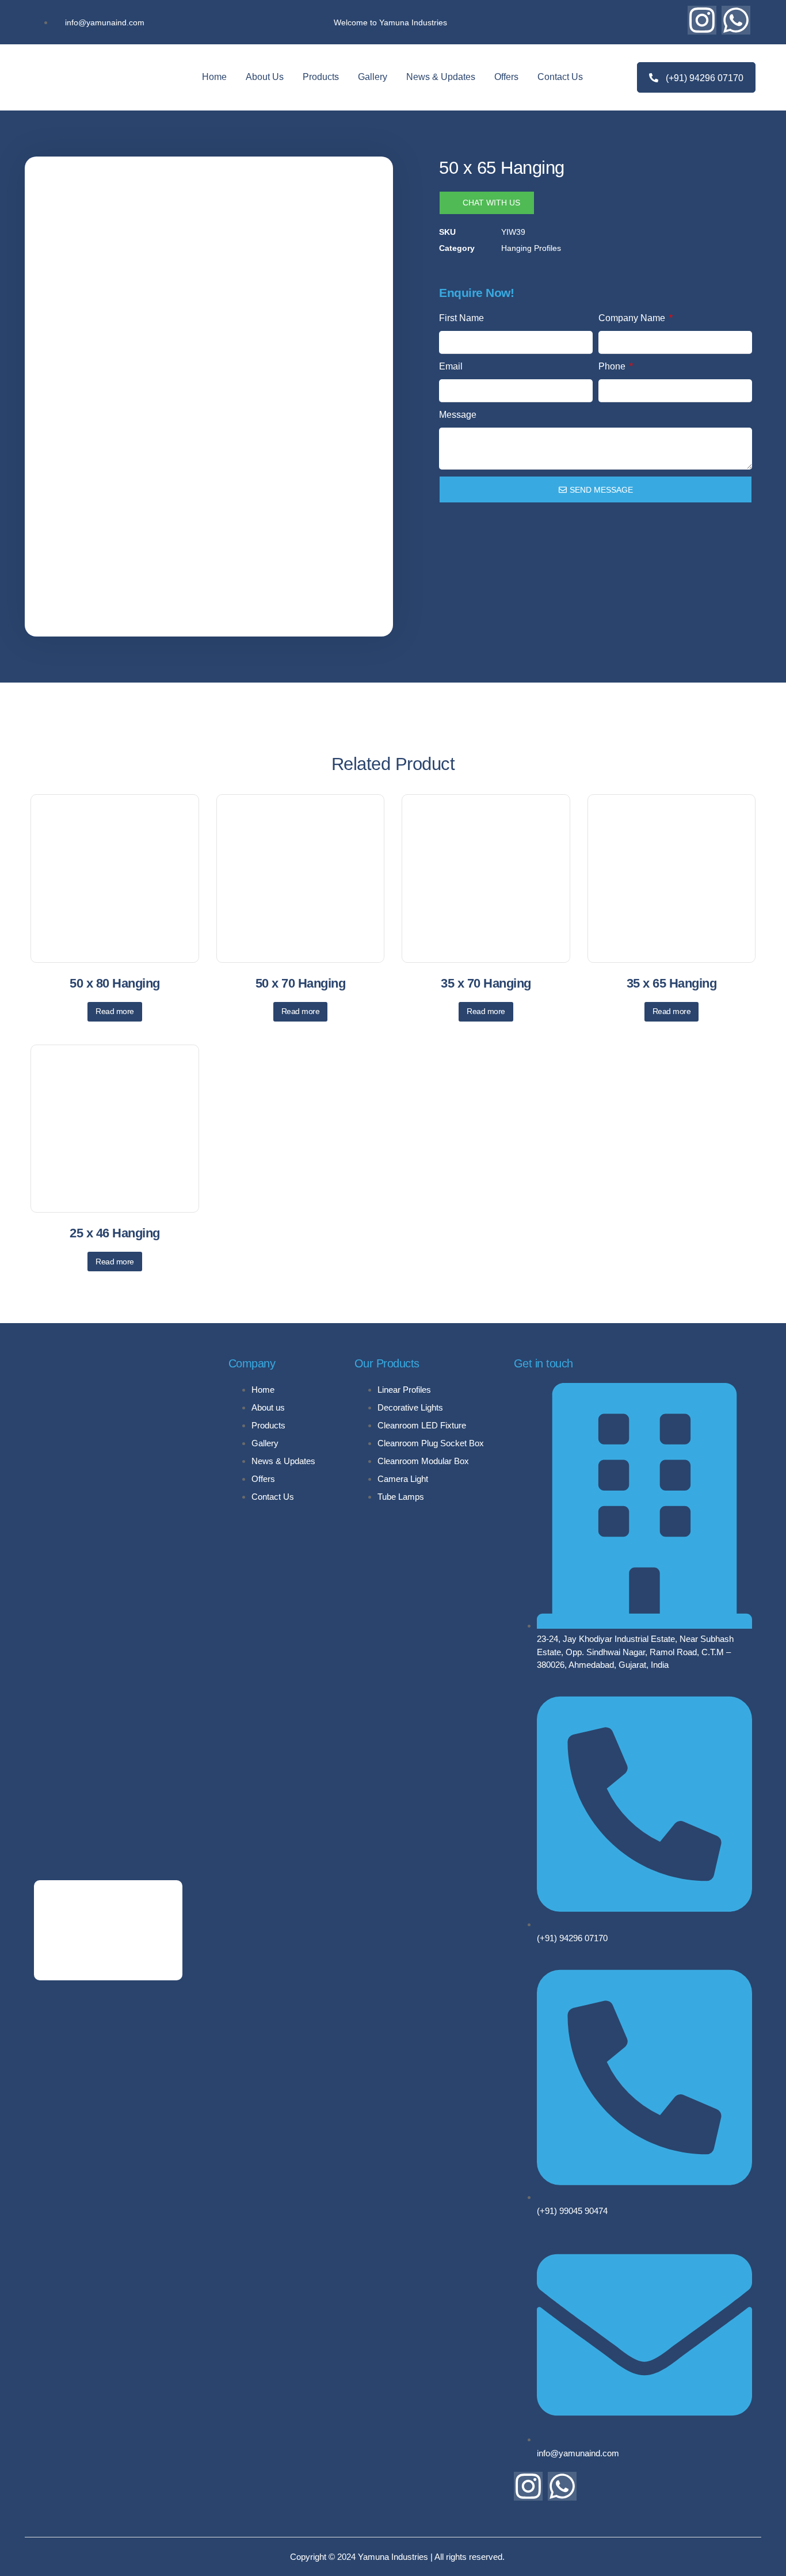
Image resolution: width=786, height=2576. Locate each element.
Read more (115, 1011)
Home (214, 77)
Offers (506, 77)
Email (451, 366)
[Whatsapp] (736, 20)
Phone (613, 366)
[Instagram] (702, 20)
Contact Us (560, 77)
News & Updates (441, 77)
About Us (265, 77)
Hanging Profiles (531, 248)
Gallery (373, 77)
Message (458, 415)
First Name (461, 318)
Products (321, 77)
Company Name (633, 318)
